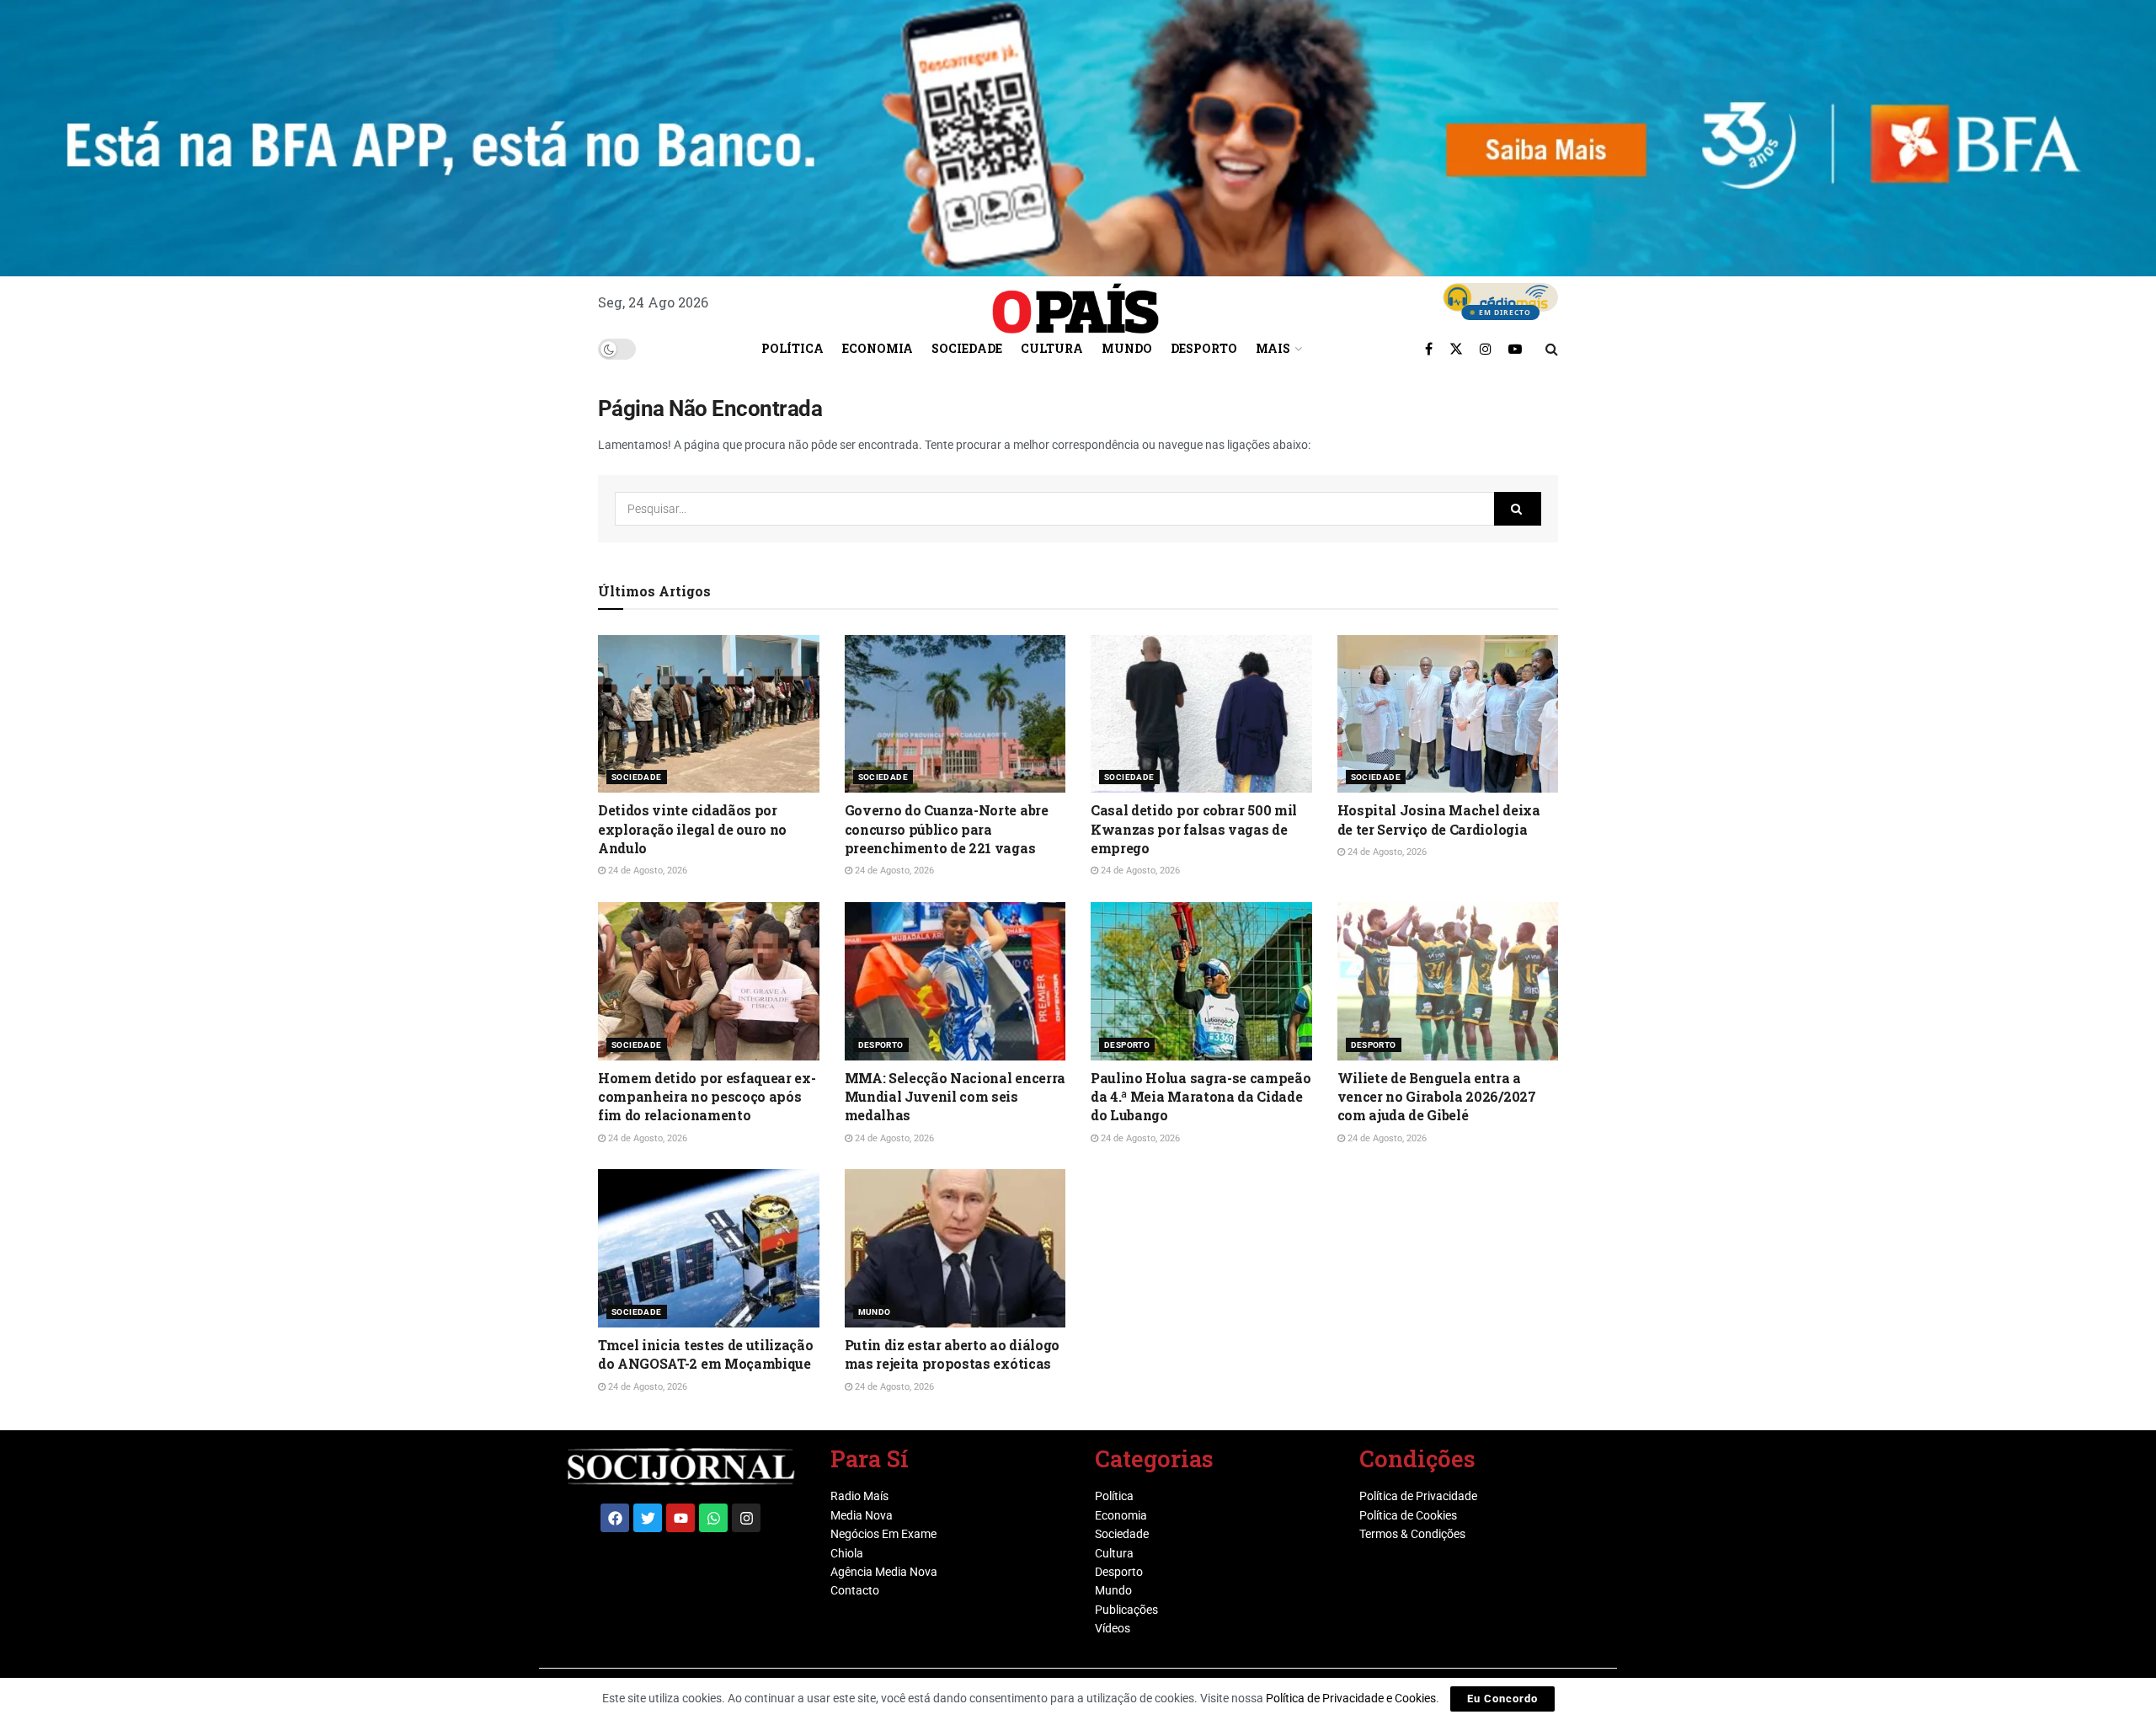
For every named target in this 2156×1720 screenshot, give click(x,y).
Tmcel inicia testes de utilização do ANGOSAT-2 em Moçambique (705, 1354)
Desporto (1204, 348)
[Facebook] (615, 1518)
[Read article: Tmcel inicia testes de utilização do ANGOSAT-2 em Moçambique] (709, 1248)
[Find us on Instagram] (1486, 349)
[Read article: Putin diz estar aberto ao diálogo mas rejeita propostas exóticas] (955, 1248)
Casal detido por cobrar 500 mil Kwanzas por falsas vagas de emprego (1194, 829)
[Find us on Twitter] (1456, 349)
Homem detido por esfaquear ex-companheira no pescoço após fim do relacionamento (707, 1097)
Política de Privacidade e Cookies (1351, 1698)
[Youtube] (680, 1518)
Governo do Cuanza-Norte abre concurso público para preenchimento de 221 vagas (947, 829)
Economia (878, 348)
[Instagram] (746, 1518)
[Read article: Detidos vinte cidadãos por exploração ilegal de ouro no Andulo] (709, 714)
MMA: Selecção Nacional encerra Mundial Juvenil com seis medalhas (955, 1097)
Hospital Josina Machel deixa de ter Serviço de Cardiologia (1439, 819)
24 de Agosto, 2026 (646, 871)
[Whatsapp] (713, 1518)
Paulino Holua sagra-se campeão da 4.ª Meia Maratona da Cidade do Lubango (1201, 1097)
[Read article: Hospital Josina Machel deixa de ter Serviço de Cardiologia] (1448, 714)
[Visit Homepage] (1075, 302)
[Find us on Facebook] (1429, 349)
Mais (1273, 348)
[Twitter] (648, 1518)
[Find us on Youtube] (1515, 349)
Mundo (1127, 348)
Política (792, 348)
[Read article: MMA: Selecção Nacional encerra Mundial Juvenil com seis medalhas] (955, 981)
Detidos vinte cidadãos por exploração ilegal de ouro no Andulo (692, 829)
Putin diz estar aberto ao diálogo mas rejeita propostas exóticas (952, 1354)
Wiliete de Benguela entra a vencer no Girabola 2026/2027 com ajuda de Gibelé (1437, 1097)
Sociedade (967, 348)
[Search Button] (1552, 349)
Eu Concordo (1502, 1699)
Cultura (1052, 348)
